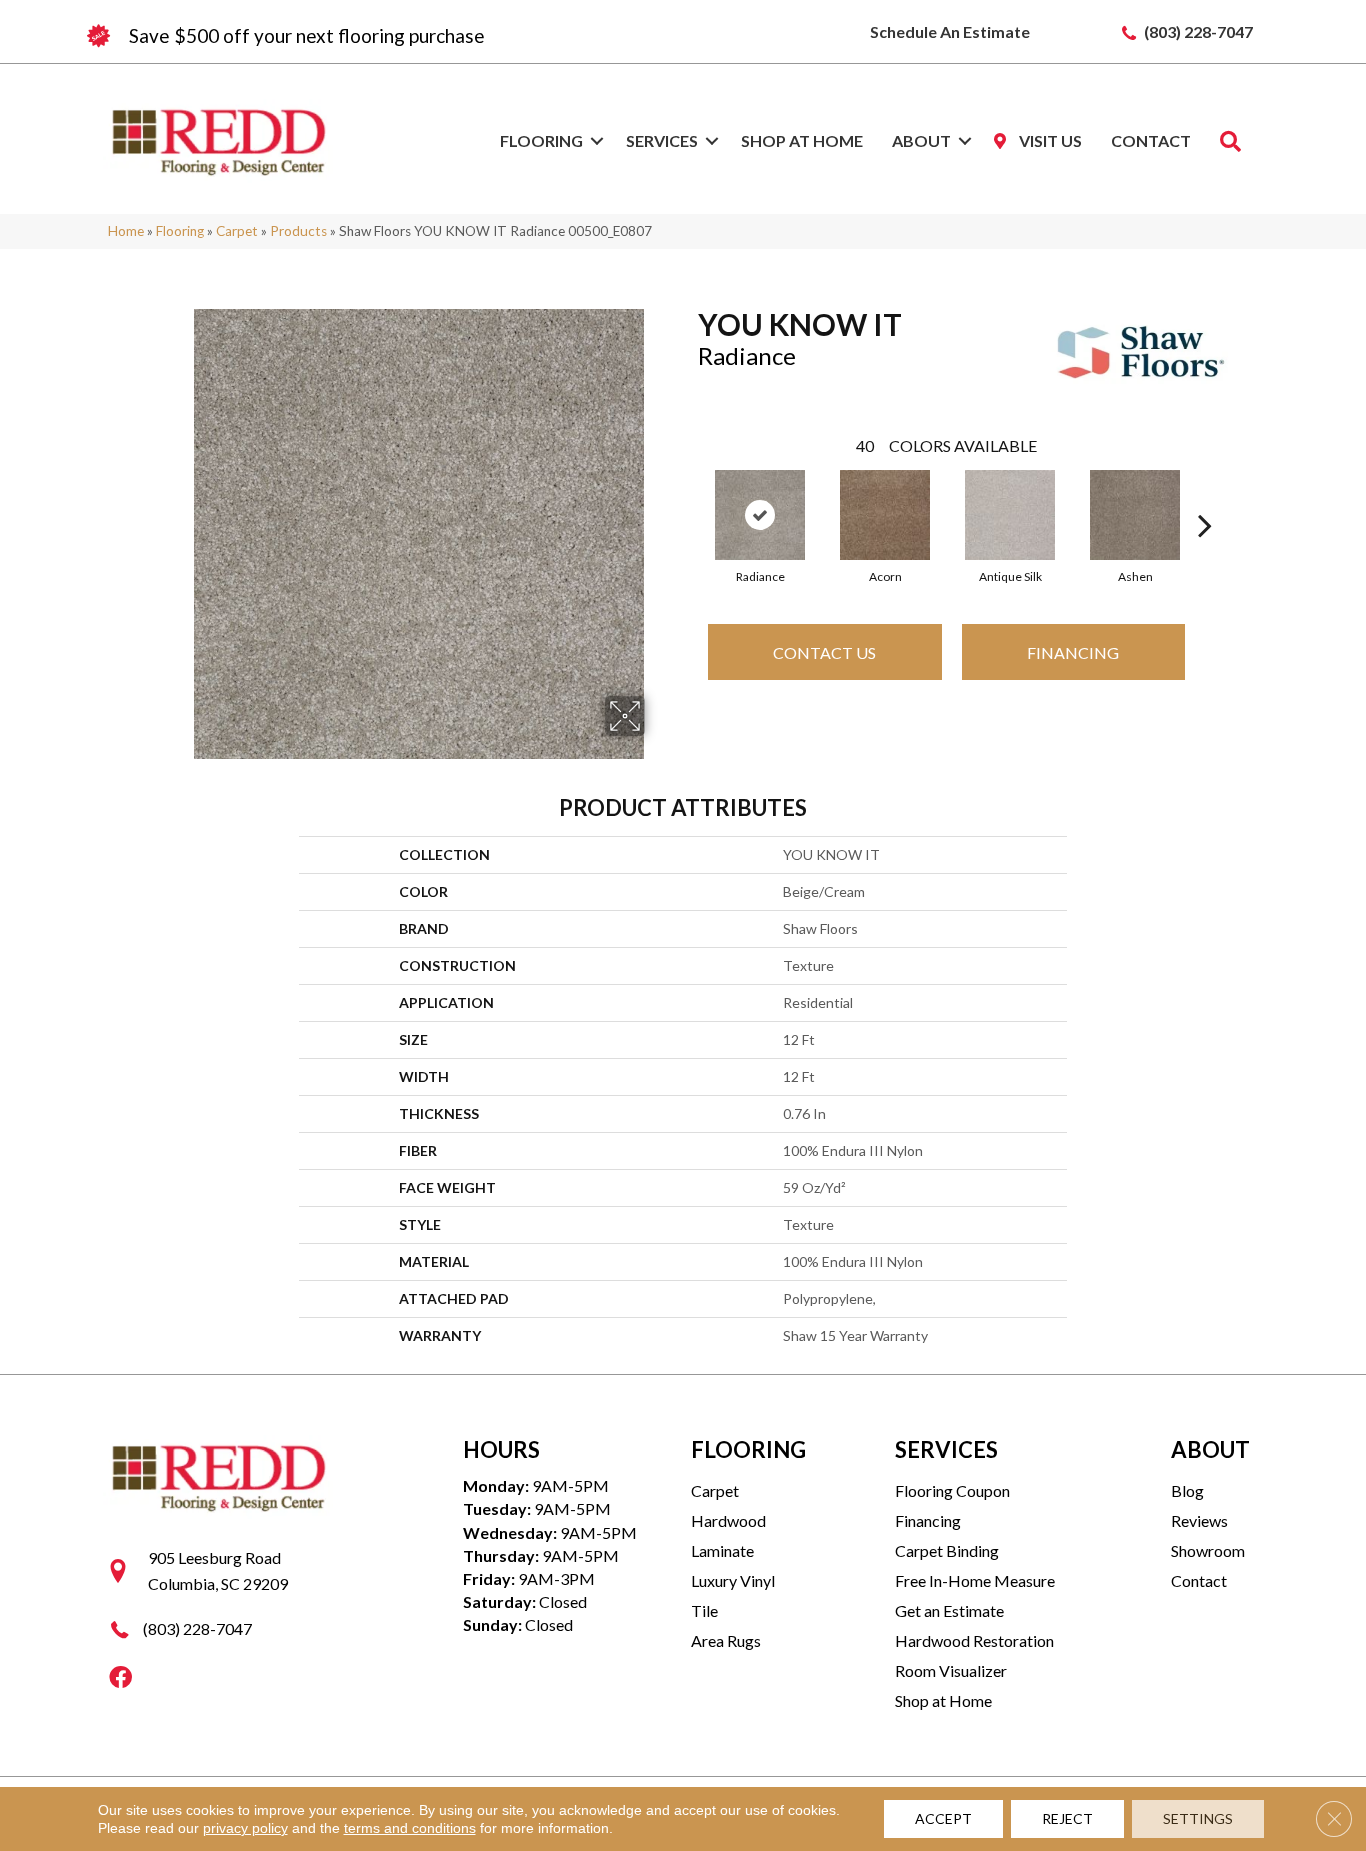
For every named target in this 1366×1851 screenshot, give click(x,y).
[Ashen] (1135, 515)
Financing (1073, 652)
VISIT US (1049, 140)
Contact (1151, 140)
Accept (943, 1818)
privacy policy (245, 1828)
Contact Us (824, 652)
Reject (1067, 1818)
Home (126, 231)
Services (662, 140)
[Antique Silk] (1010, 515)
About (921, 140)
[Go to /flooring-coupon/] (383, 36)
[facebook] (120, 1678)
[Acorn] (885, 515)
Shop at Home (802, 140)
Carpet (237, 231)
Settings (1198, 1818)
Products (298, 231)
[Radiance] (760, 515)
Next (1205, 495)
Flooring (541, 140)
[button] (597, 141)
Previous (688, 495)
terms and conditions (410, 1828)
